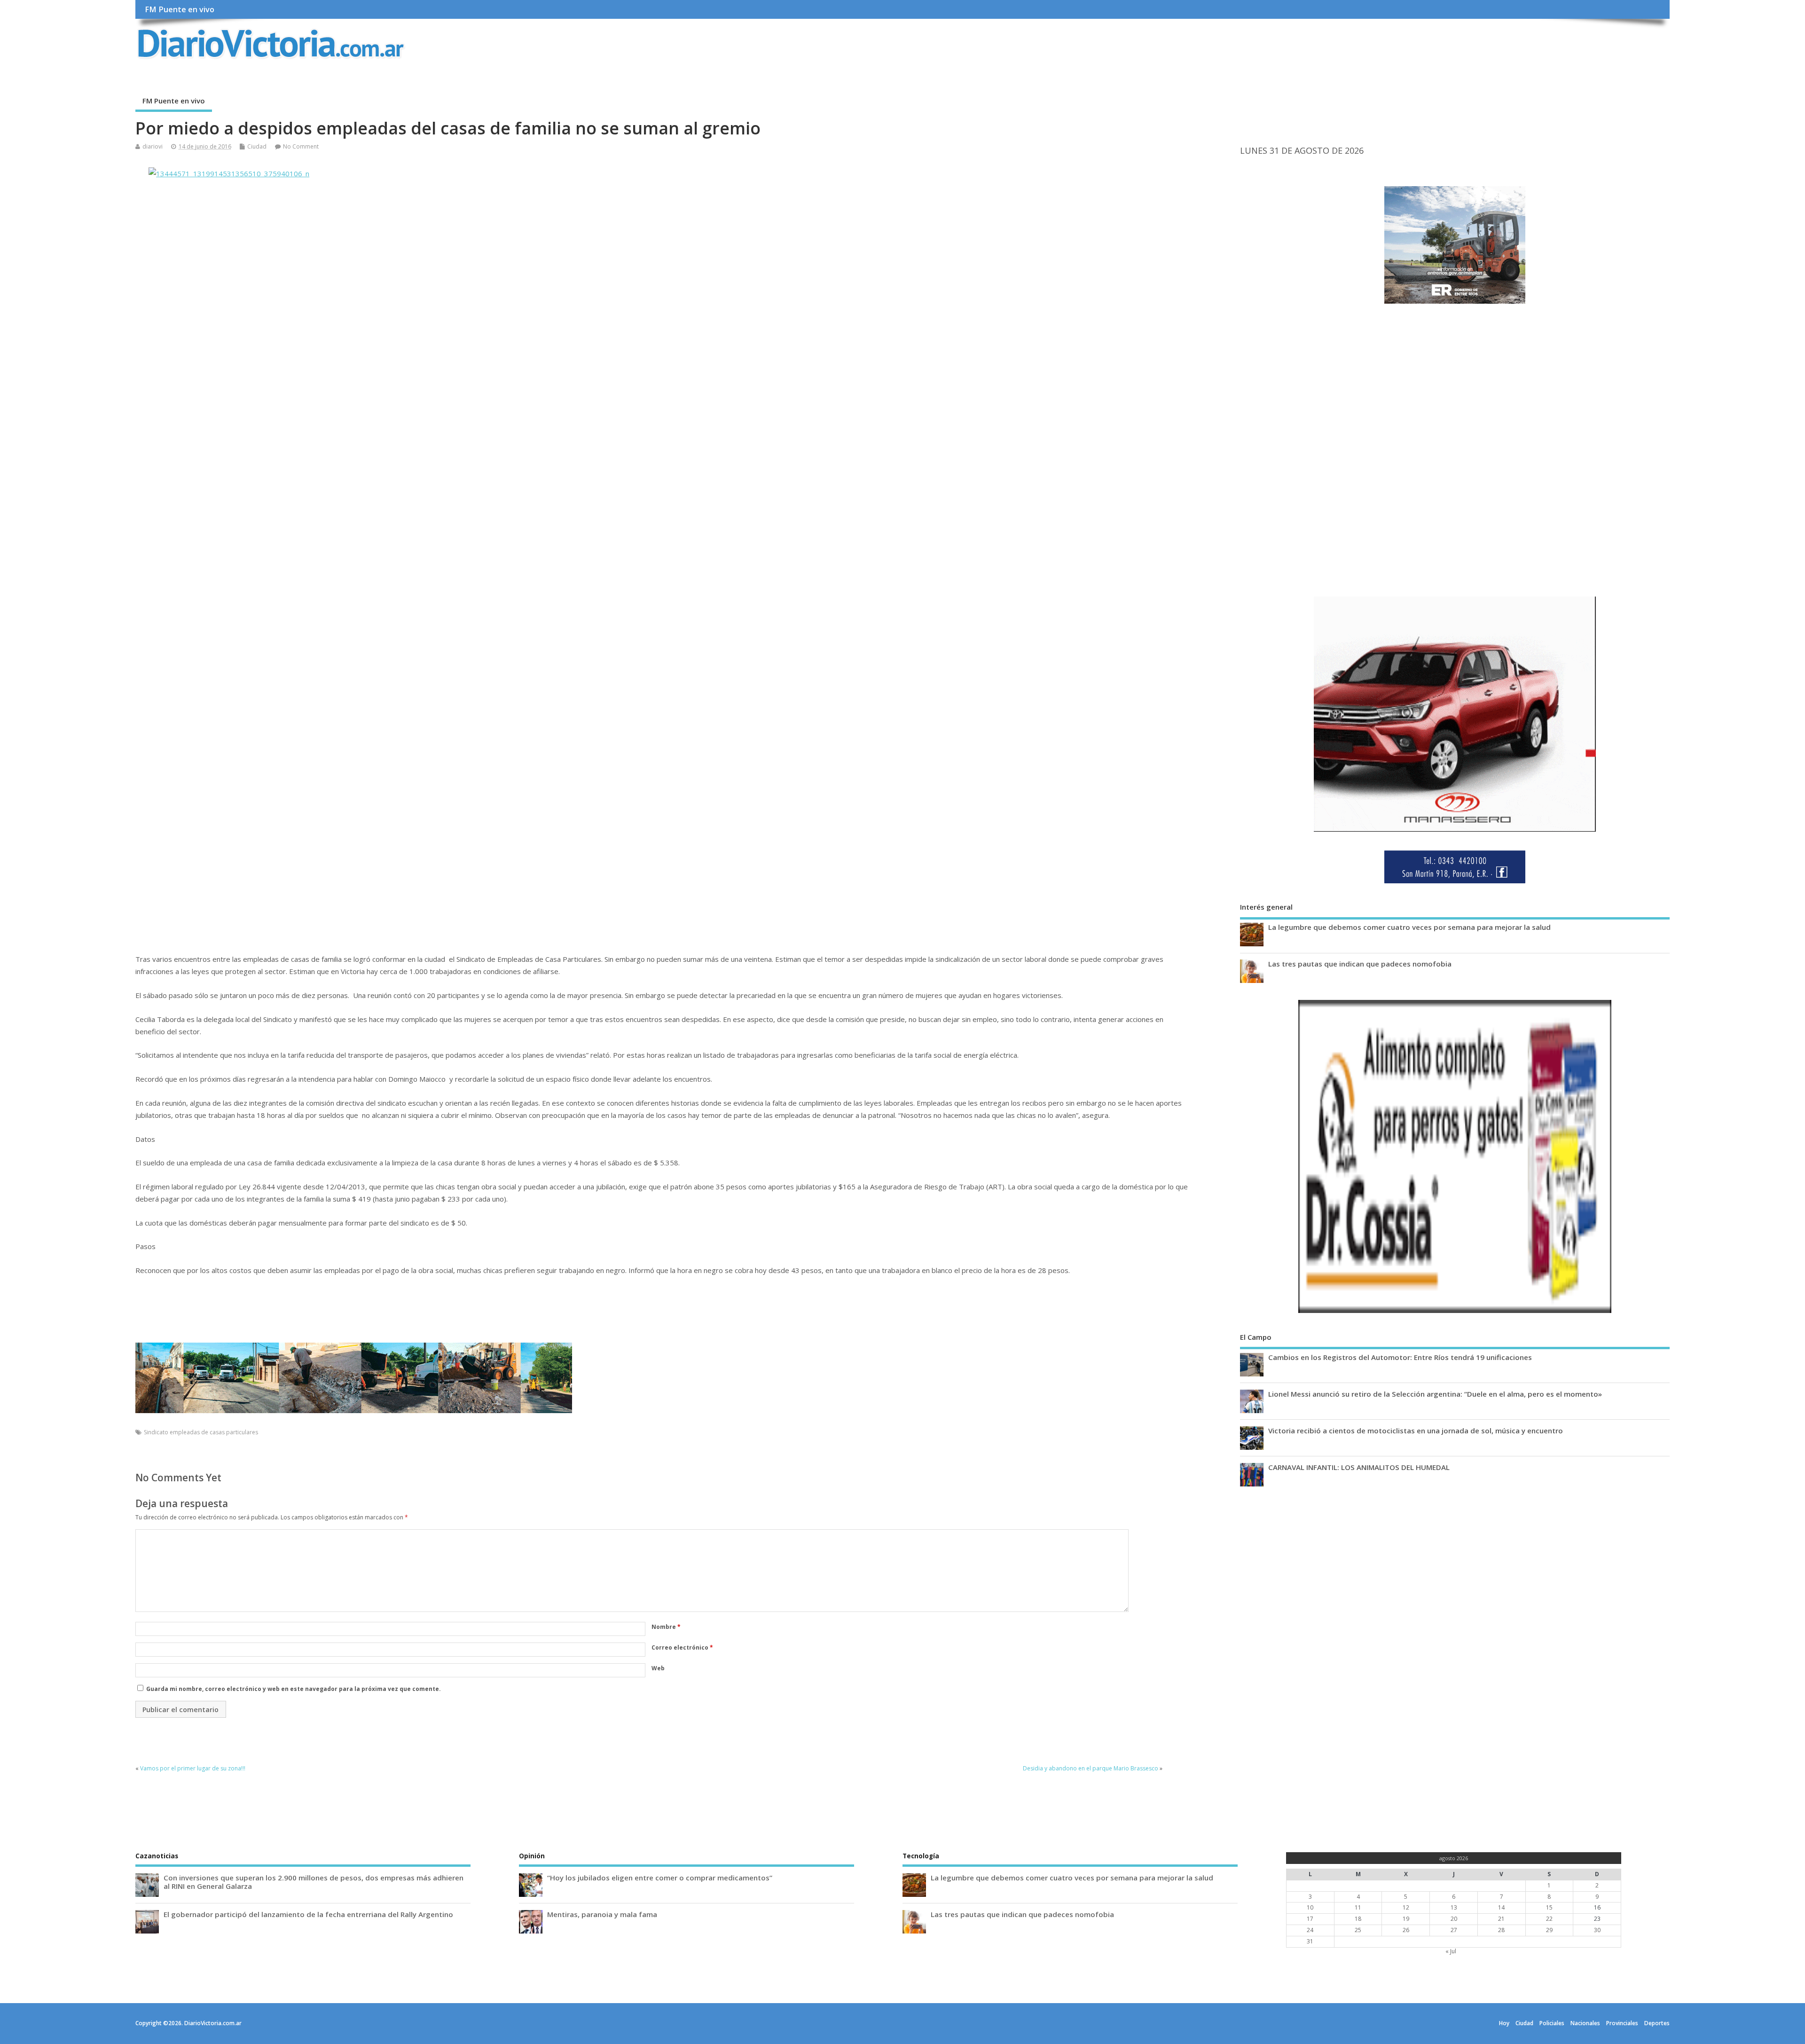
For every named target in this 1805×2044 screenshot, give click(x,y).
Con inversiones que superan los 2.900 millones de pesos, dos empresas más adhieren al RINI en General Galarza (314, 1882)
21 (1501, 1919)
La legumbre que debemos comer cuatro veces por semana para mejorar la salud (1409, 927)
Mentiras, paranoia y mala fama (602, 1914)
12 (1406, 1907)
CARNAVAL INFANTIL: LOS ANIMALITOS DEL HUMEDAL (1359, 1467)
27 (1454, 1930)
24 (1310, 1930)
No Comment (301, 146)
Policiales (1552, 2023)
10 (1310, 1907)
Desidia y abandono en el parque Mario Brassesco (1091, 1768)
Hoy (1504, 2023)
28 (1501, 1930)
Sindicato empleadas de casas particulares (201, 1432)
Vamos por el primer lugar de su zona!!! (193, 1768)
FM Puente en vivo (180, 9)
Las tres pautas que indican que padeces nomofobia (1360, 964)
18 (1358, 1919)
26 (1406, 1930)
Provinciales (1622, 2023)
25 (1358, 1930)
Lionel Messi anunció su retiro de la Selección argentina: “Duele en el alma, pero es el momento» (1435, 1394)
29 (1549, 1930)
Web (658, 1668)
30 (1597, 1930)
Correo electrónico (682, 1647)
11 (1358, 1907)
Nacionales (1585, 2023)
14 (1501, 1907)
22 (1549, 1919)
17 (1310, 1919)
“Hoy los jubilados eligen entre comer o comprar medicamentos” (660, 1878)
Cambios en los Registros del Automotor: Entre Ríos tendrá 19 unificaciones (1400, 1357)
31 (1310, 1941)
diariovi (153, 146)
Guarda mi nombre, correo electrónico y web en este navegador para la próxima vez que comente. (294, 1689)
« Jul (1451, 1951)
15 (1549, 1907)
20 (1454, 1919)
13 (1454, 1907)
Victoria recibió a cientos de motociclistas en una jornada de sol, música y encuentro (1416, 1431)
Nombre (666, 1627)
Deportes (1657, 2023)
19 (1406, 1919)
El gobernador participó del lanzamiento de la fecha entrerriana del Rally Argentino (308, 1914)
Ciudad (257, 146)
